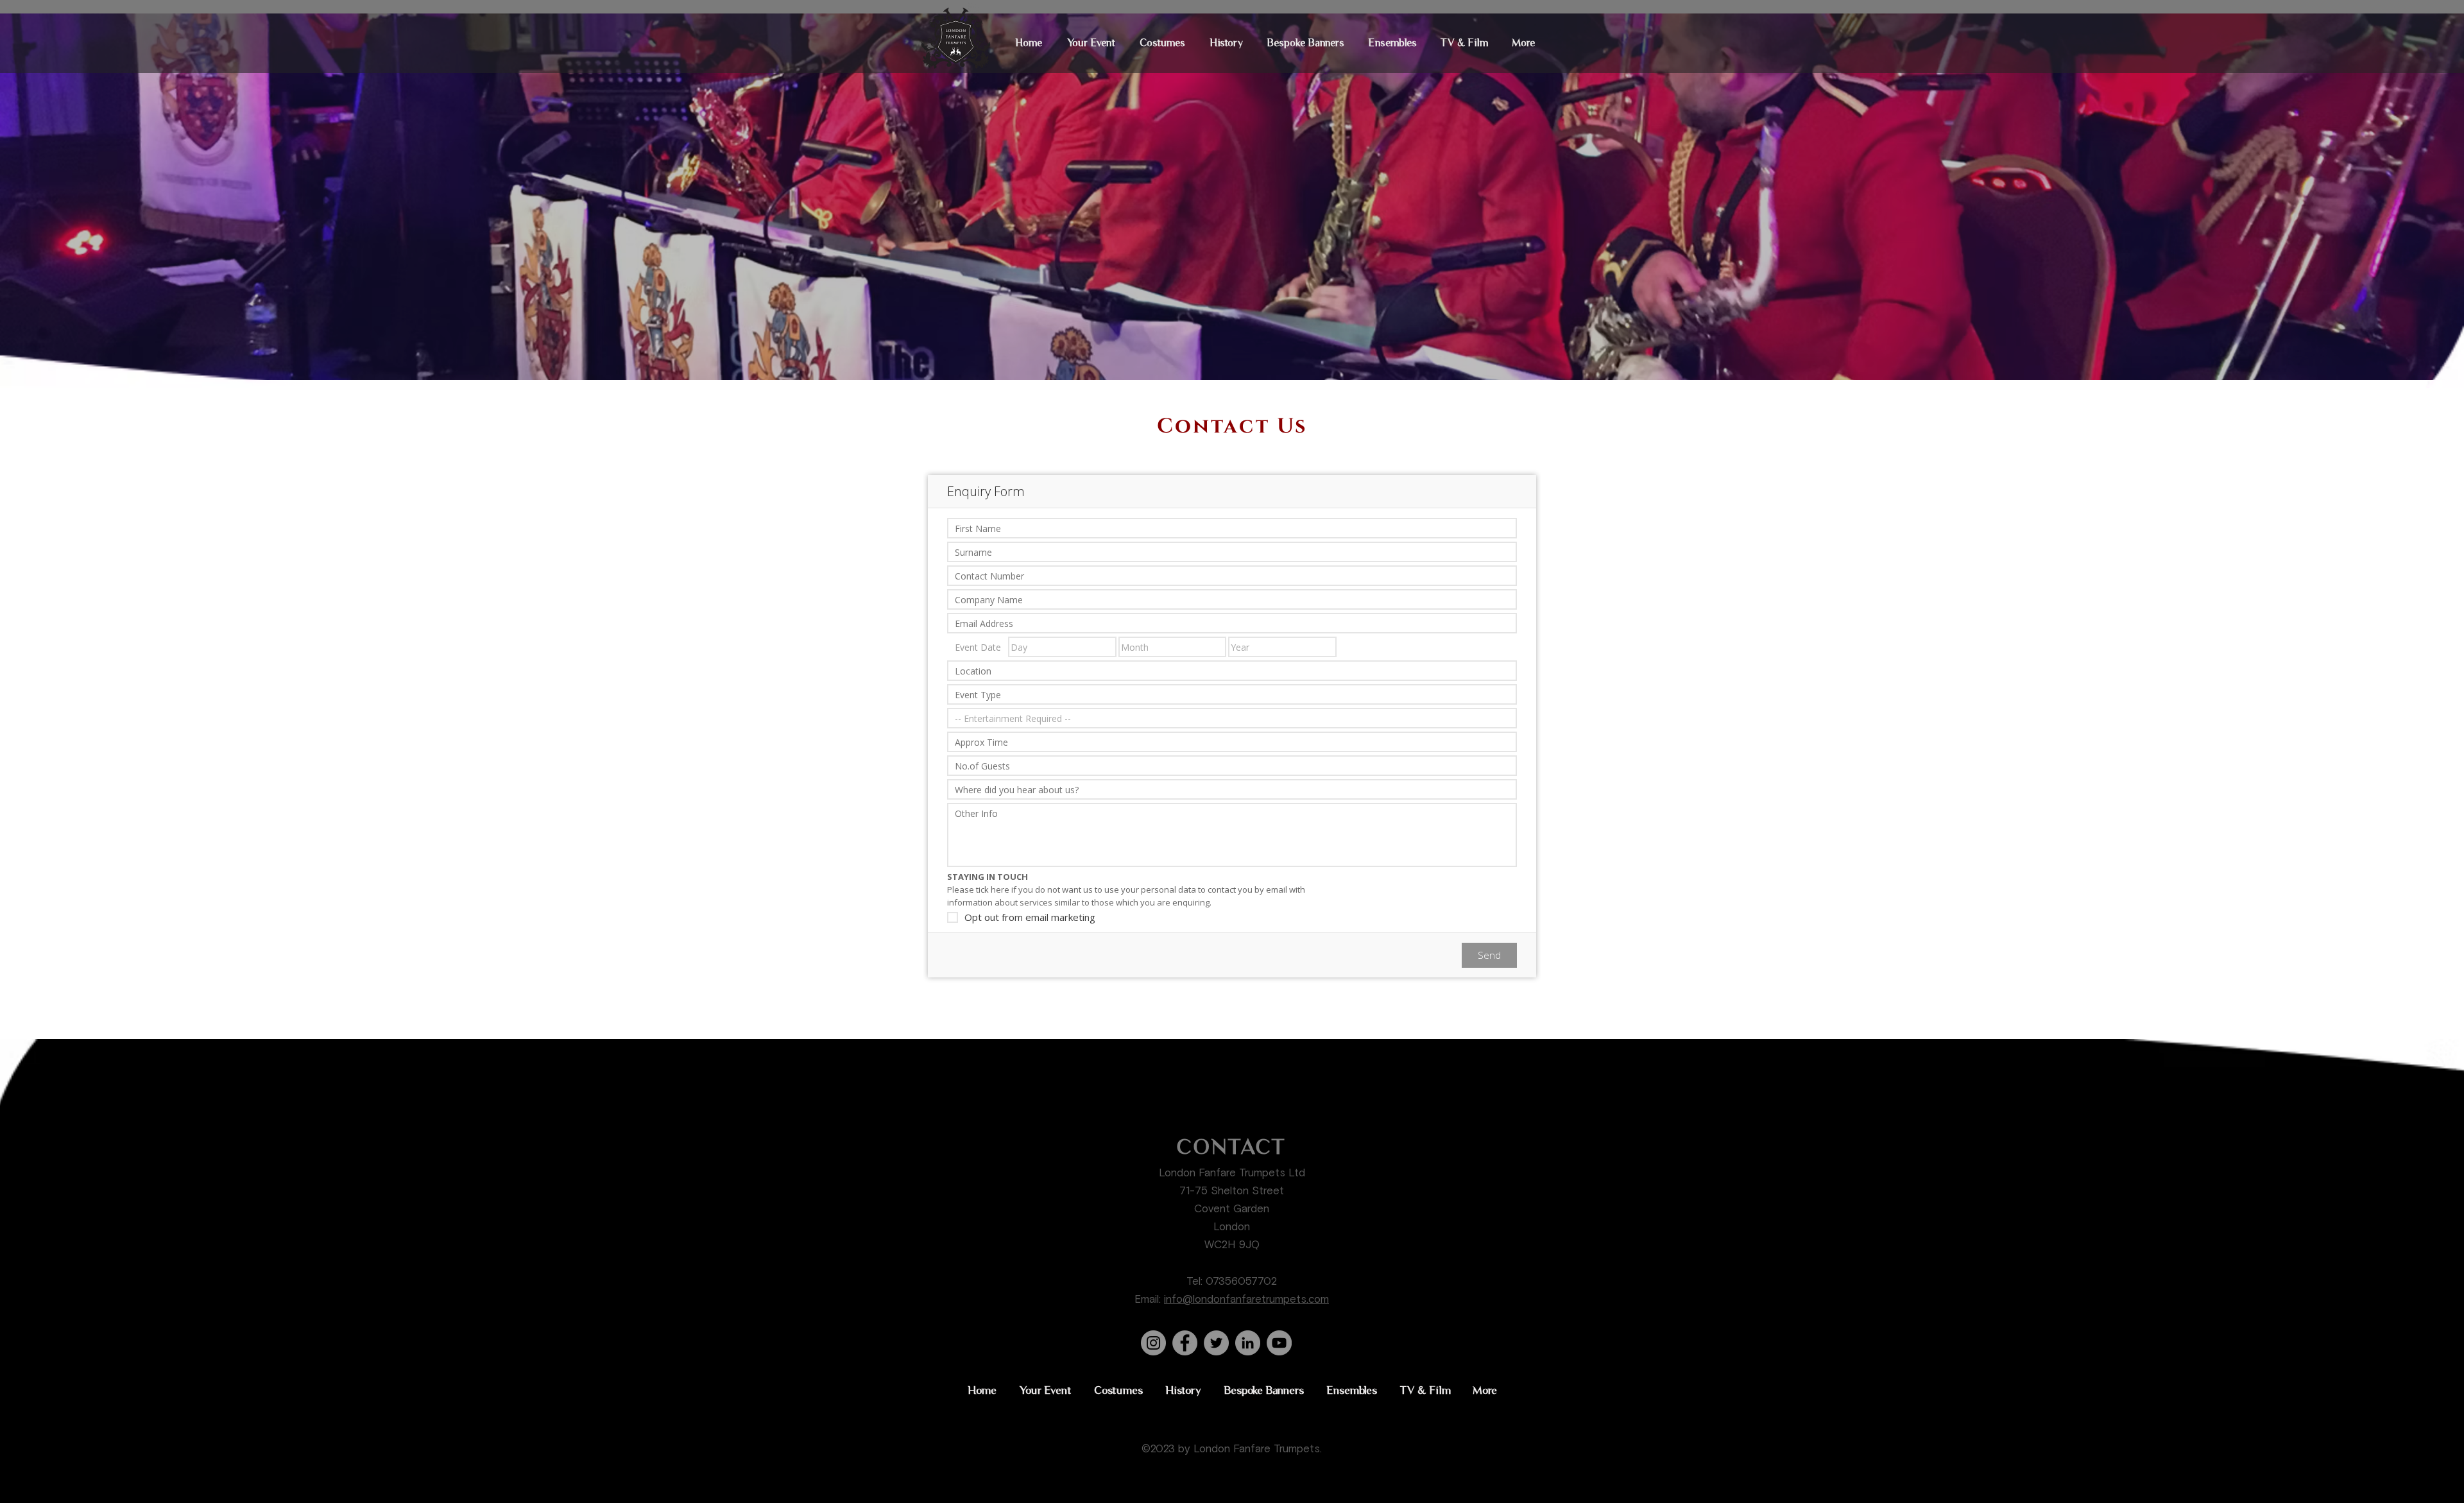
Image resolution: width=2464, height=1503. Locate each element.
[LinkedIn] (1248, 1343)
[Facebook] (1185, 1343)
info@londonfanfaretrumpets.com (1246, 1300)
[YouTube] (1279, 1343)
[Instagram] (1153, 1343)
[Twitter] (1216, 1343)
